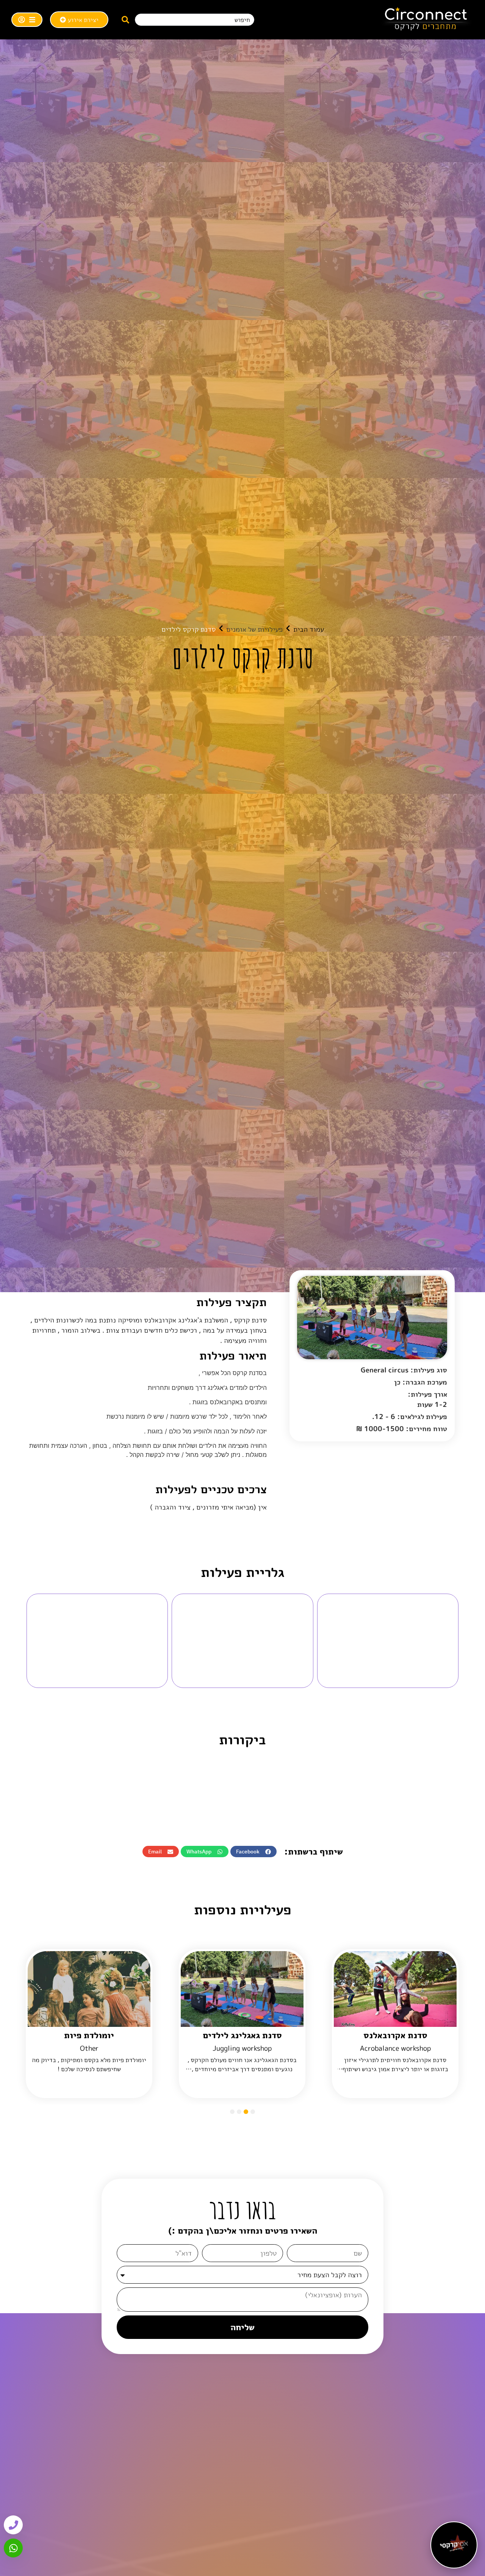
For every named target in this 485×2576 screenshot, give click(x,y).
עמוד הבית (309, 629)
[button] (253, 1852)
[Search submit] (125, 20)
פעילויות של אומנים (254, 629)
